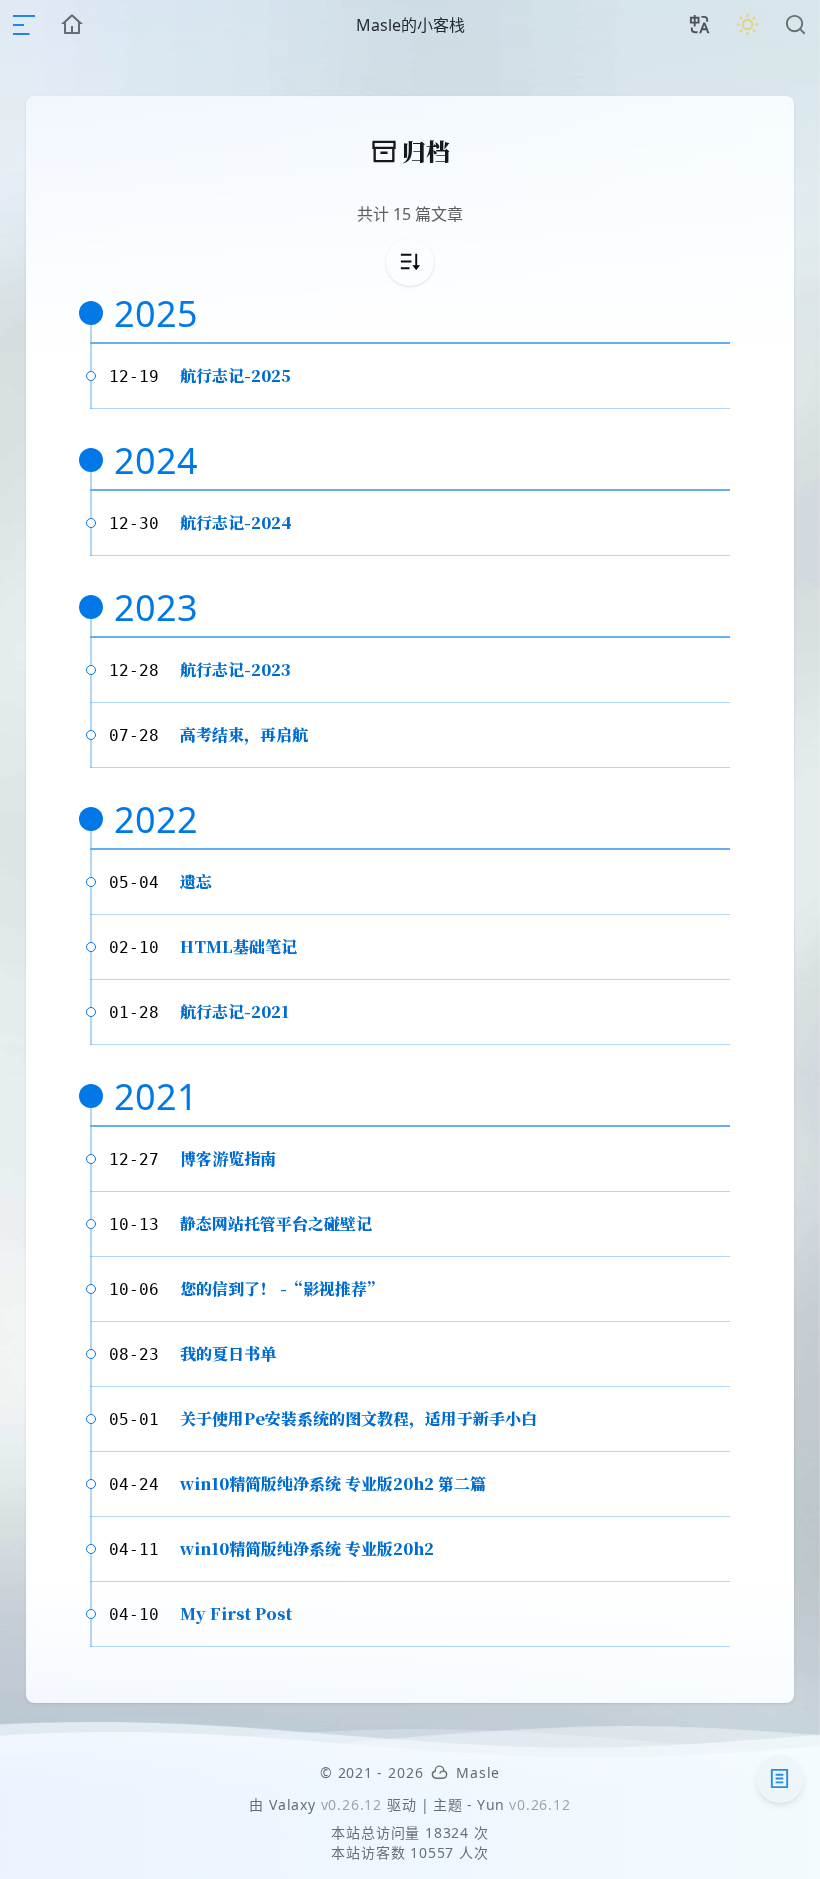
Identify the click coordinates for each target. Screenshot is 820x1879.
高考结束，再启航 (244, 734)
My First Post (236, 1613)
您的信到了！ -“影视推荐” (281, 1288)
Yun (491, 1804)
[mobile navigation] (24, 25)
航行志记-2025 (235, 375)
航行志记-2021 (234, 1011)
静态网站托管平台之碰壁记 (276, 1223)
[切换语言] (700, 25)
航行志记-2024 (236, 522)
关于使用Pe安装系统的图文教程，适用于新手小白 (358, 1418)
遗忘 (196, 881)
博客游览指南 (228, 1158)
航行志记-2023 (235, 669)
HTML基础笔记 (238, 946)
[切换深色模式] (748, 25)
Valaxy (292, 1804)
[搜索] (796, 25)
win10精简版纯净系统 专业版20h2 (307, 1548)
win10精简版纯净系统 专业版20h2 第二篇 (333, 1483)
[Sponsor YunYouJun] (439, 1772)
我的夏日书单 (228, 1353)
